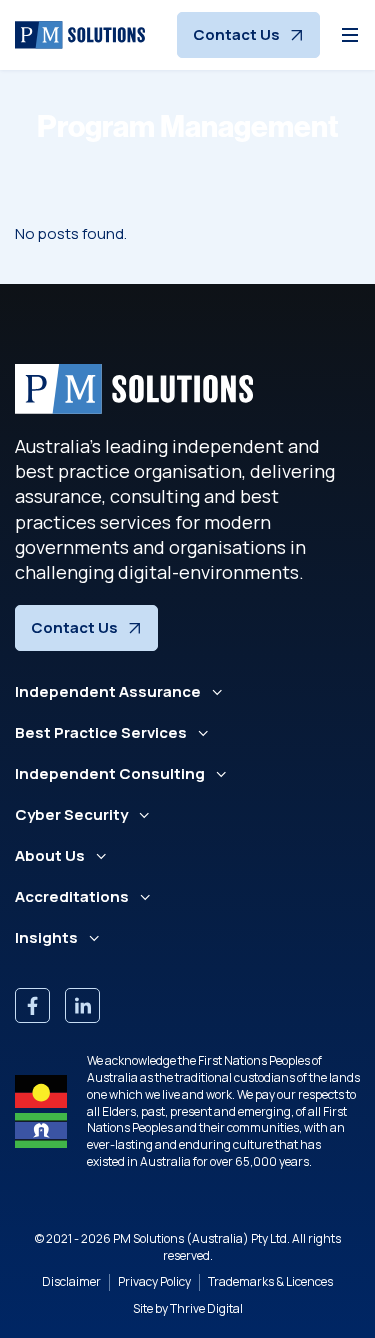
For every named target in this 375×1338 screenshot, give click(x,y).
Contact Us (236, 34)
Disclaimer (71, 1282)
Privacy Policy (154, 1282)
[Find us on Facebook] (32, 1005)
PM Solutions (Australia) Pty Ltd (200, 1238)
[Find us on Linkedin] (82, 1005)
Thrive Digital (206, 1308)
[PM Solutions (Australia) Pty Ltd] (80, 35)
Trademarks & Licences (270, 1282)
